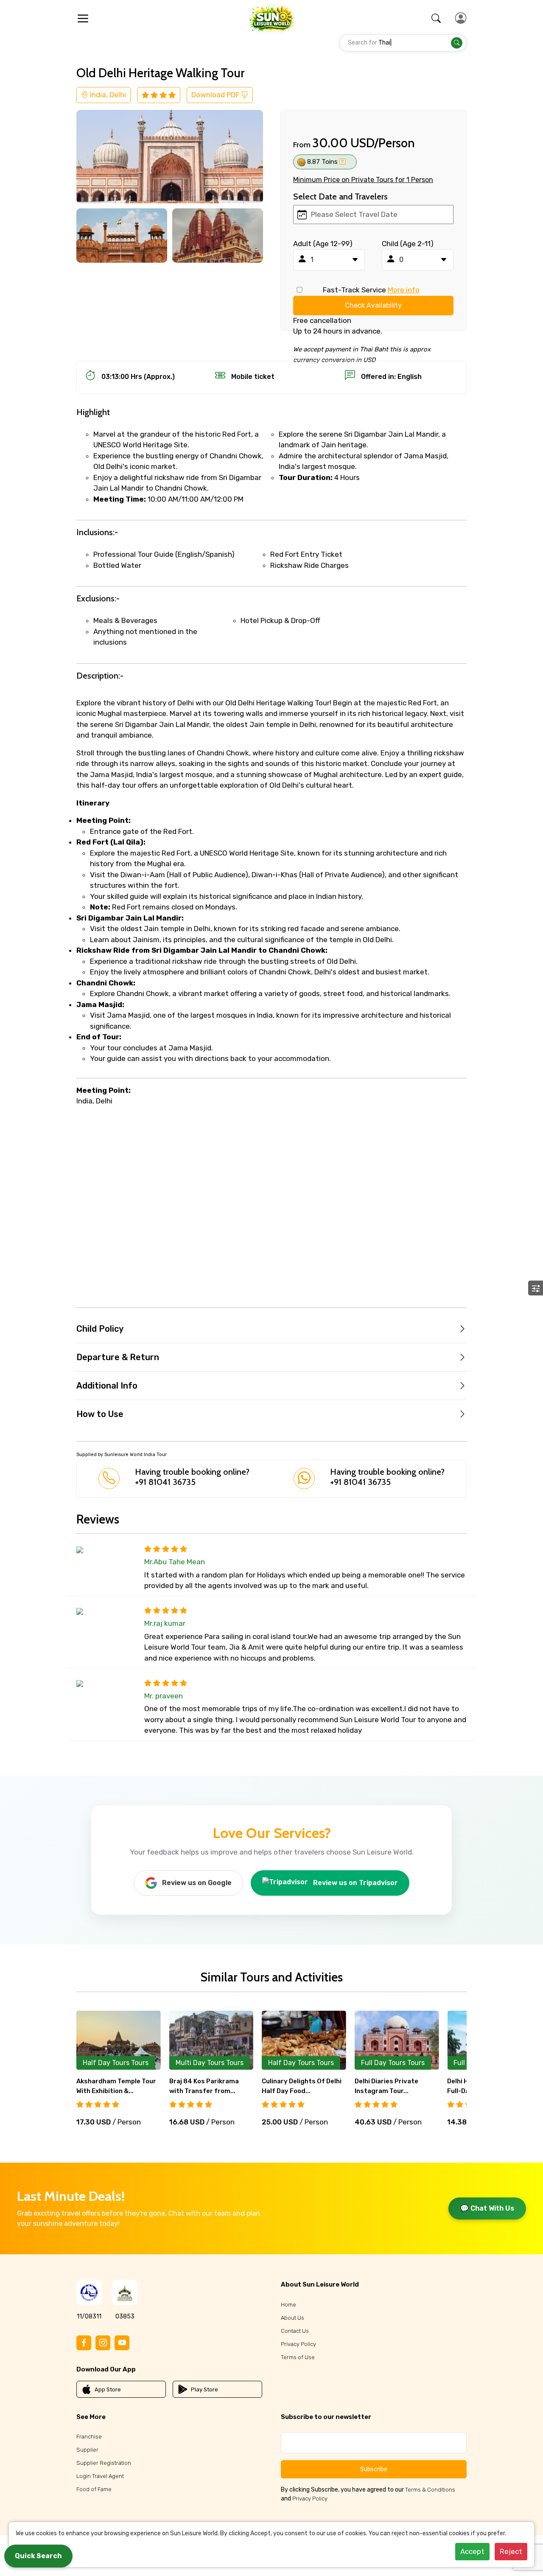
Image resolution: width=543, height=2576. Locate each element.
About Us (292, 2318)
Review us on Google (197, 1883)
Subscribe (374, 2469)
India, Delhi (107, 95)
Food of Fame (94, 2489)
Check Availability (373, 305)
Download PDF (216, 95)
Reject (511, 2551)
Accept (472, 2551)
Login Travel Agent (100, 2476)
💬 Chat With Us (487, 2208)
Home (288, 2305)
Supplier (87, 2450)
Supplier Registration (104, 2463)
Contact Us (295, 2331)
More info (404, 290)
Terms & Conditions (430, 2490)
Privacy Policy (298, 2344)
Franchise (89, 2437)
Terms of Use (298, 2357)
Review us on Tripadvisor (355, 1883)
